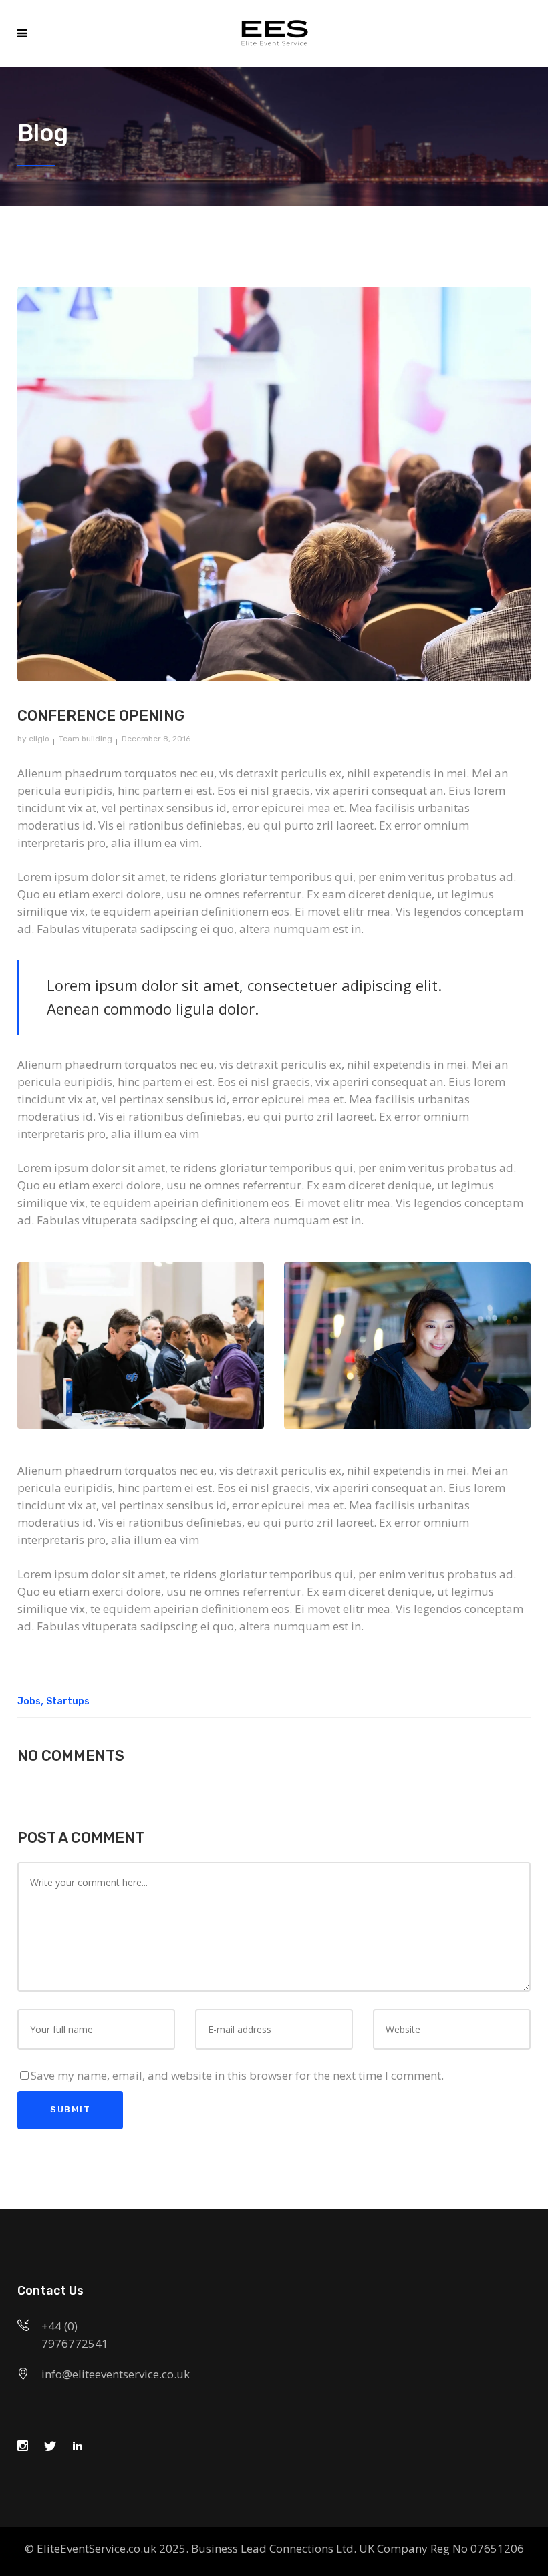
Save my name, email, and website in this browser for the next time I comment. (237, 2075)
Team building (86, 739)
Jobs (29, 1701)
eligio (39, 739)
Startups (68, 1701)
